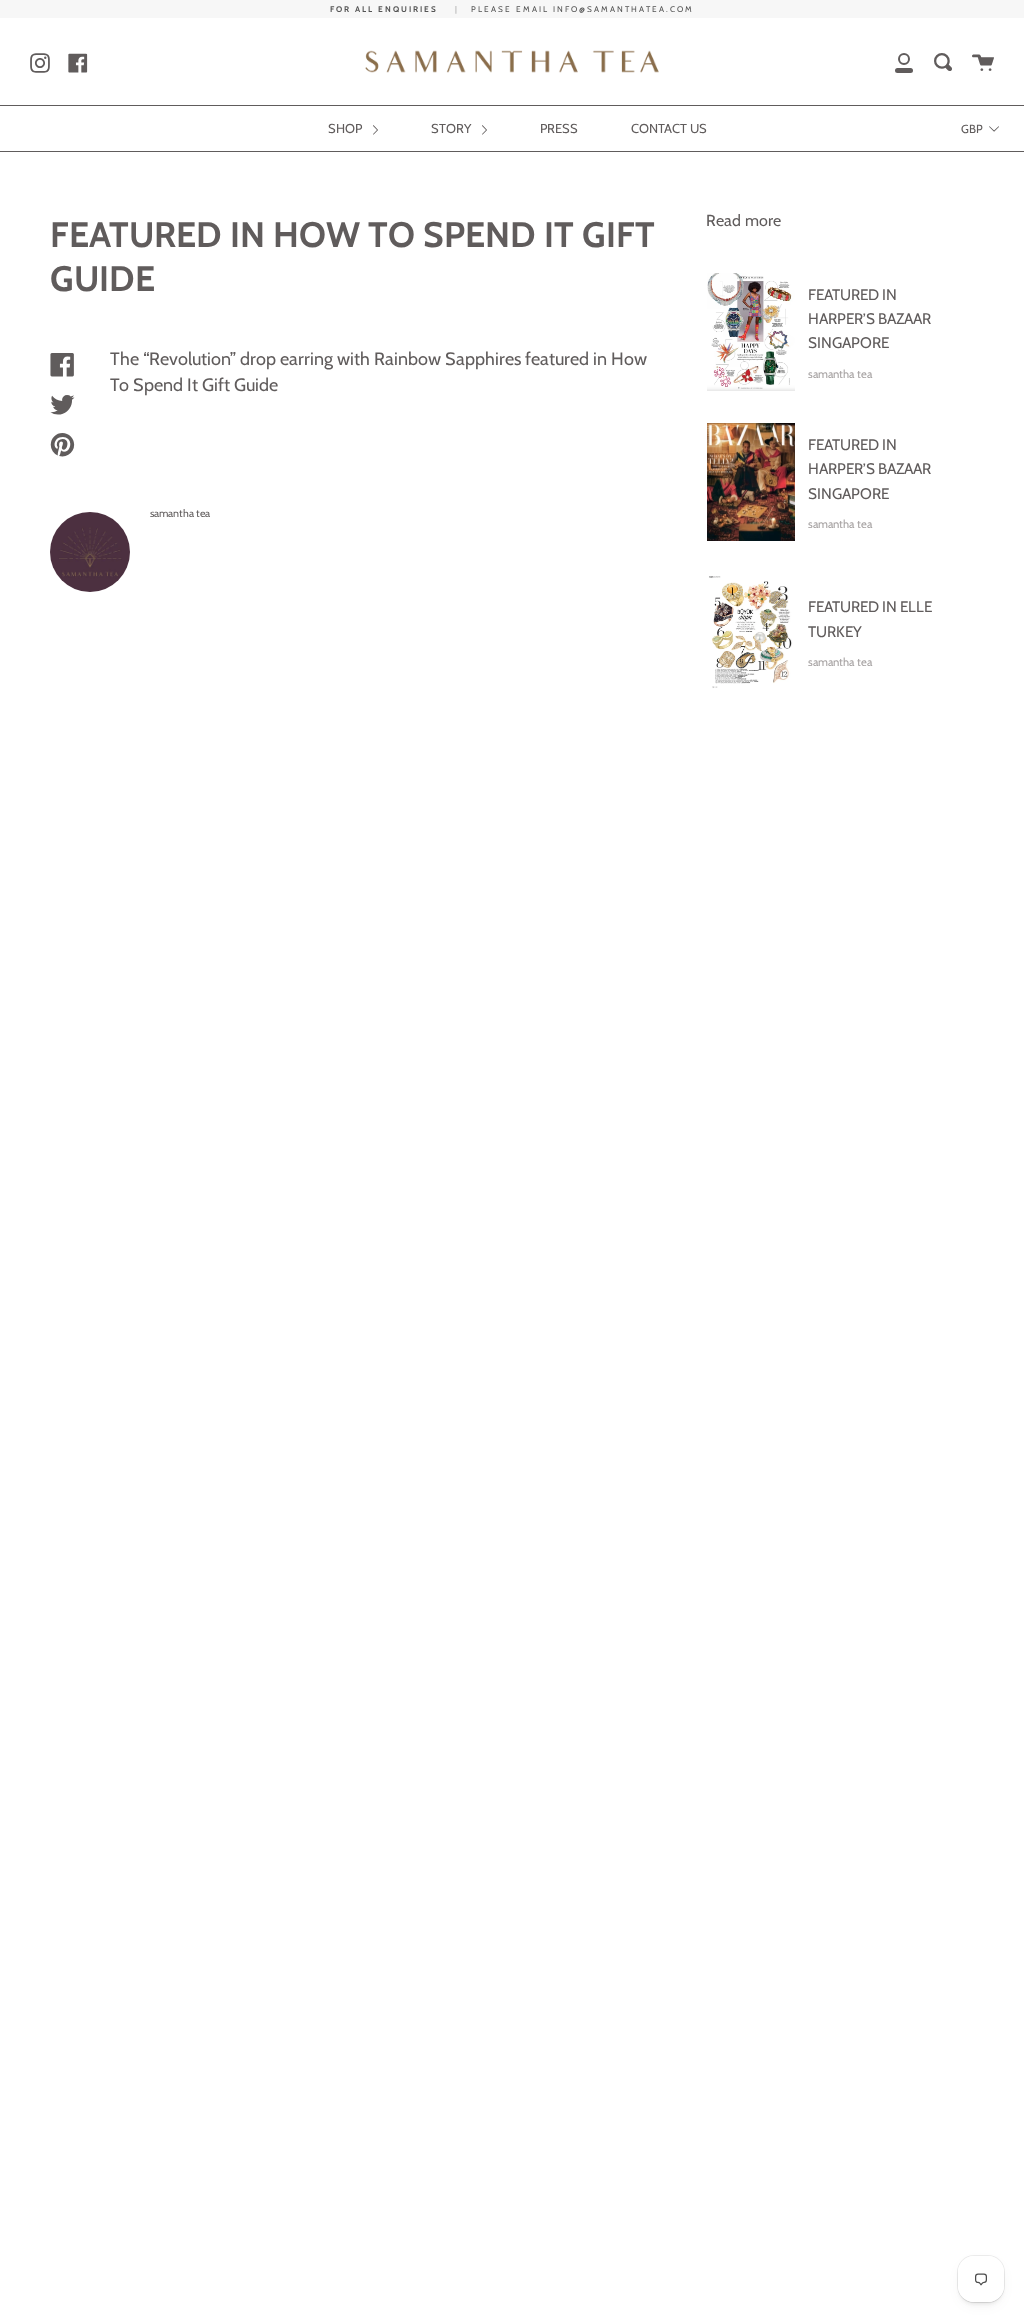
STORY (452, 128)
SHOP (346, 128)
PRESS (559, 128)
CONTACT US (669, 128)
